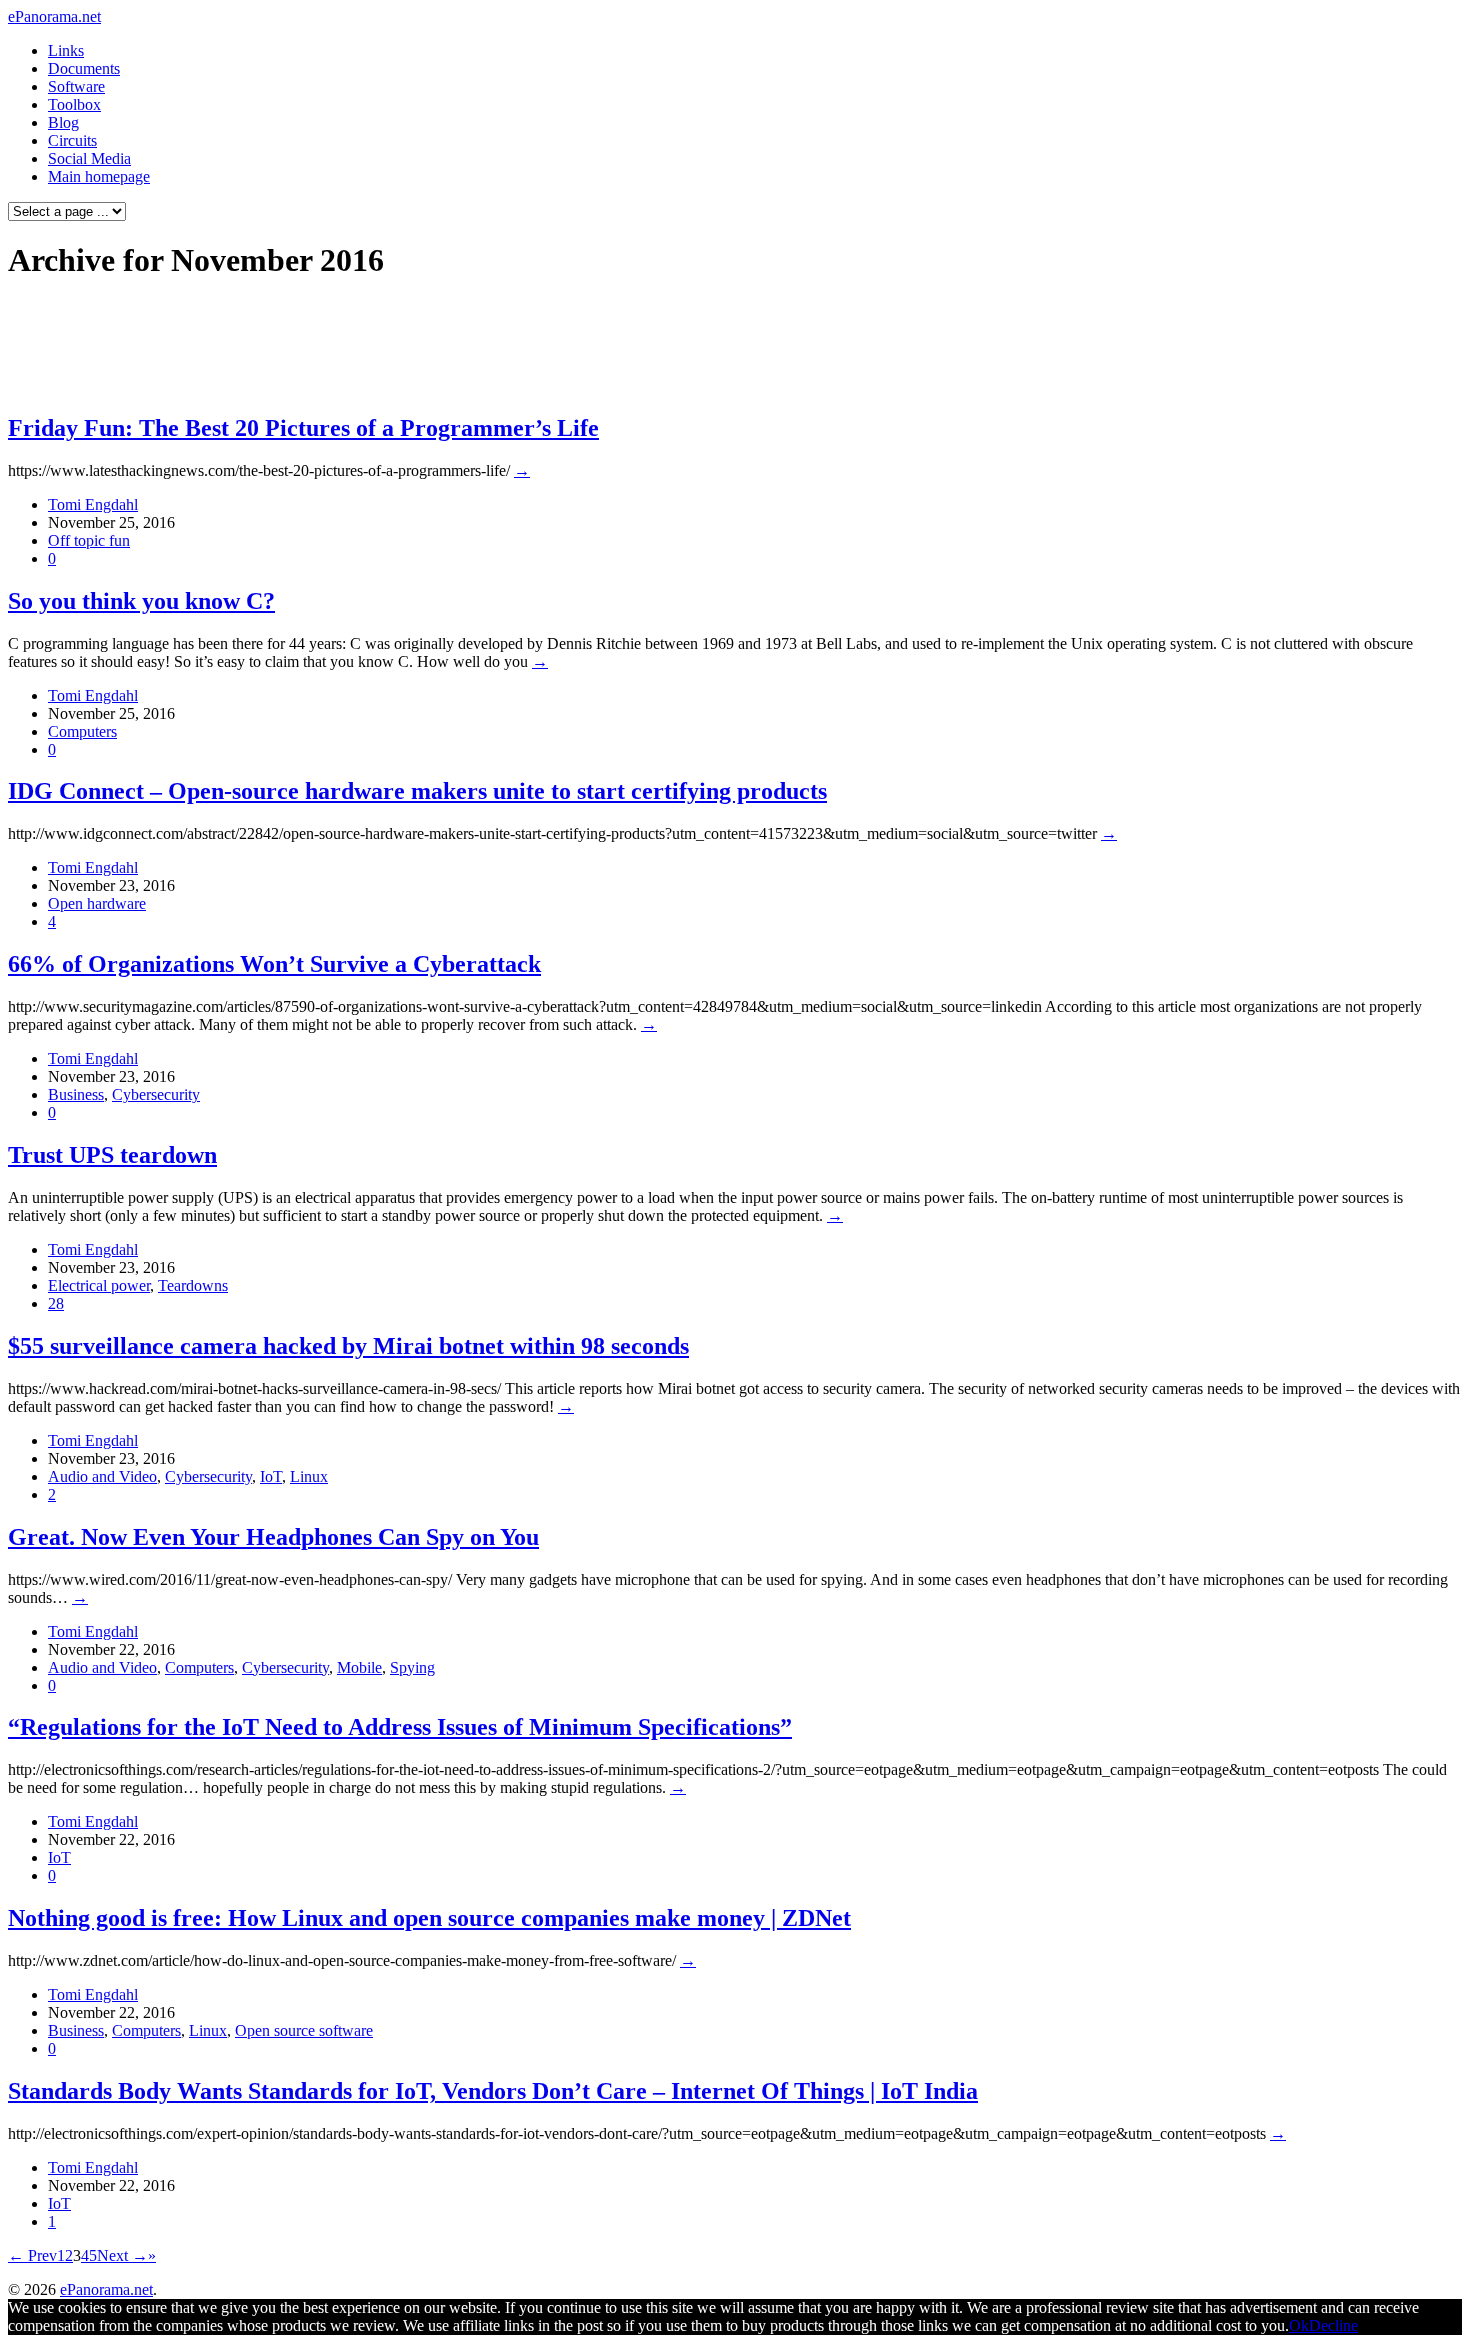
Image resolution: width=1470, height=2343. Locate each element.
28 (56, 1303)
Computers (82, 731)
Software (76, 86)
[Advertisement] (384, 346)
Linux (309, 1476)
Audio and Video (102, 1476)
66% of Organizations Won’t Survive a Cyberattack (274, 964)
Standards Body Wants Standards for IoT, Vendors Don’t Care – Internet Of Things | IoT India (493, 2091)
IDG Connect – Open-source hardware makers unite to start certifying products (417, 791)
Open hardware (97, 903)
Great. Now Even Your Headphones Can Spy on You (273, 1537)
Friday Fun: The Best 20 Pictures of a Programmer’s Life (303, 428)
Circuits (72, 140)
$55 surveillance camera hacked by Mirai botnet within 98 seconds (348, 1346)
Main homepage (99, 176)
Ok (1299, 2325)
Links (66, 50)
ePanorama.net (54, 16)
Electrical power (99, 1285)
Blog (63, 122)
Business (76, 1094)
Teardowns (193, 1285)
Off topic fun (89, 540)
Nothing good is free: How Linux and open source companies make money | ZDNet (429, 1918)
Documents (84, 68)
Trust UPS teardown (112, 1155)
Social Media (89, 158)
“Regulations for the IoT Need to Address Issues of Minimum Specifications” (400, 1727)
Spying (412, 1667)
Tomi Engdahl (93, 504)
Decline (1333, 2325)
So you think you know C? (141, 601)
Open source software (304, 2030)
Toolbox (74, 104)
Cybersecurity (156, 1094)
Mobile (359, 1667)
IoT (271, 1476)
